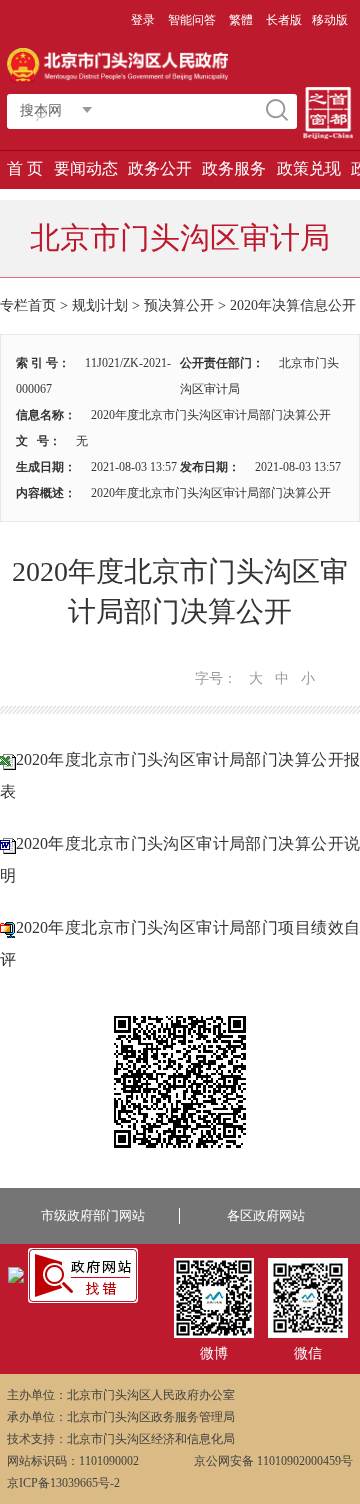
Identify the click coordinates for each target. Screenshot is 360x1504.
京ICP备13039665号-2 (63, 1483)
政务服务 (234, 168)
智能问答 (192, 20)
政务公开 (160, 168)
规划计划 (100, 305)
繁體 (241, 20)
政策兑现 (309, 168)
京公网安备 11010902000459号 (273, 1461)
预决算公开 (179, 305)
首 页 (25, 168)
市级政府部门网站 (93, 1215)
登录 (143, 20)
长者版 (284, 20)
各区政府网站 (266, 1215)
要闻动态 (86, 168)
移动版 (330, 20)
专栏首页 (28, 305)
